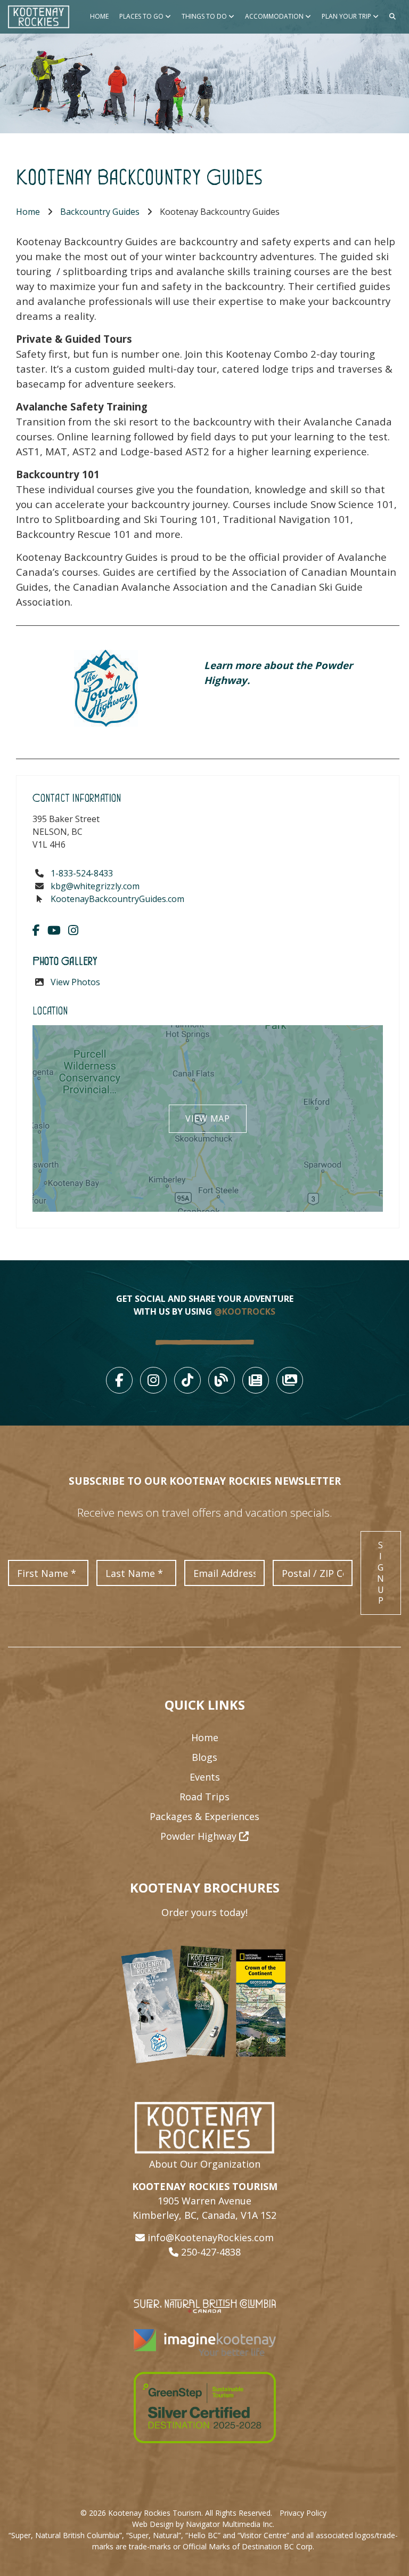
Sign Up (381, 1573)
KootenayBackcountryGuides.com (117, 899)
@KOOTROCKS (245, 1311)
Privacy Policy (303, 2513)
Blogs (204, 1757)
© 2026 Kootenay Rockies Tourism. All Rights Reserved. (176, 2513)
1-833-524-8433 (82, 873)
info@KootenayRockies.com (211, 2237)
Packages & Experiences (204, 1816)
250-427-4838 (211, 2252)
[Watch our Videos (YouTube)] (54, 930)
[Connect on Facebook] (36, 930)
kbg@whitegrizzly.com (95, 886)
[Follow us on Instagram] (73, 930)
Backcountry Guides (100, 212)
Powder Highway (200, 1836)
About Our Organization (205, 2164)
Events (205, 1777)
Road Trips (204, 1797)
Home (99, 16)
